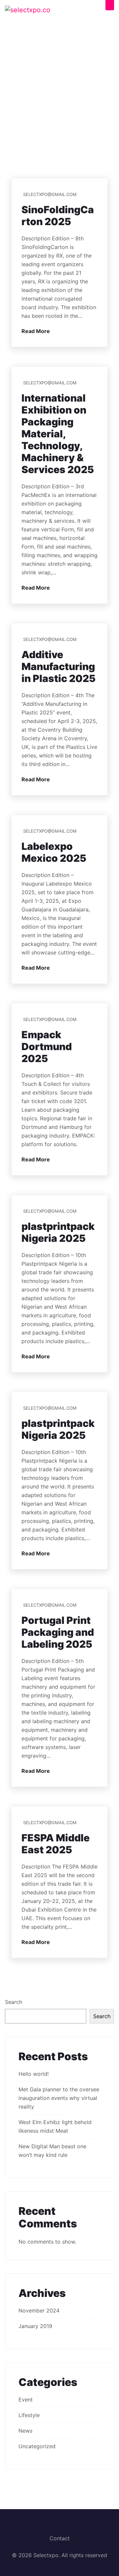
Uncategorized (37, 2446)
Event (26, 2400)
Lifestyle (29, 2415)
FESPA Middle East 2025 (56, 1844)
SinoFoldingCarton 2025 (58, 216)
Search (14, 2002)
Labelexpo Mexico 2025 (54, 852)
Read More (36, 331)
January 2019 (35, 2326)
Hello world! (34, 2074)
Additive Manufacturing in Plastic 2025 (59, 666)
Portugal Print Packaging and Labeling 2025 (58, 1632)
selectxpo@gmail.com (50, 194)
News (25, 2431)
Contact (60, 2538)
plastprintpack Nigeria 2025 (58, 1232)
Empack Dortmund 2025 (47, 1046)
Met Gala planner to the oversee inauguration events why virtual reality (59, 2098)
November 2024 (39, 2310)
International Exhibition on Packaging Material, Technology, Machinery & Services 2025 (58, 434)
